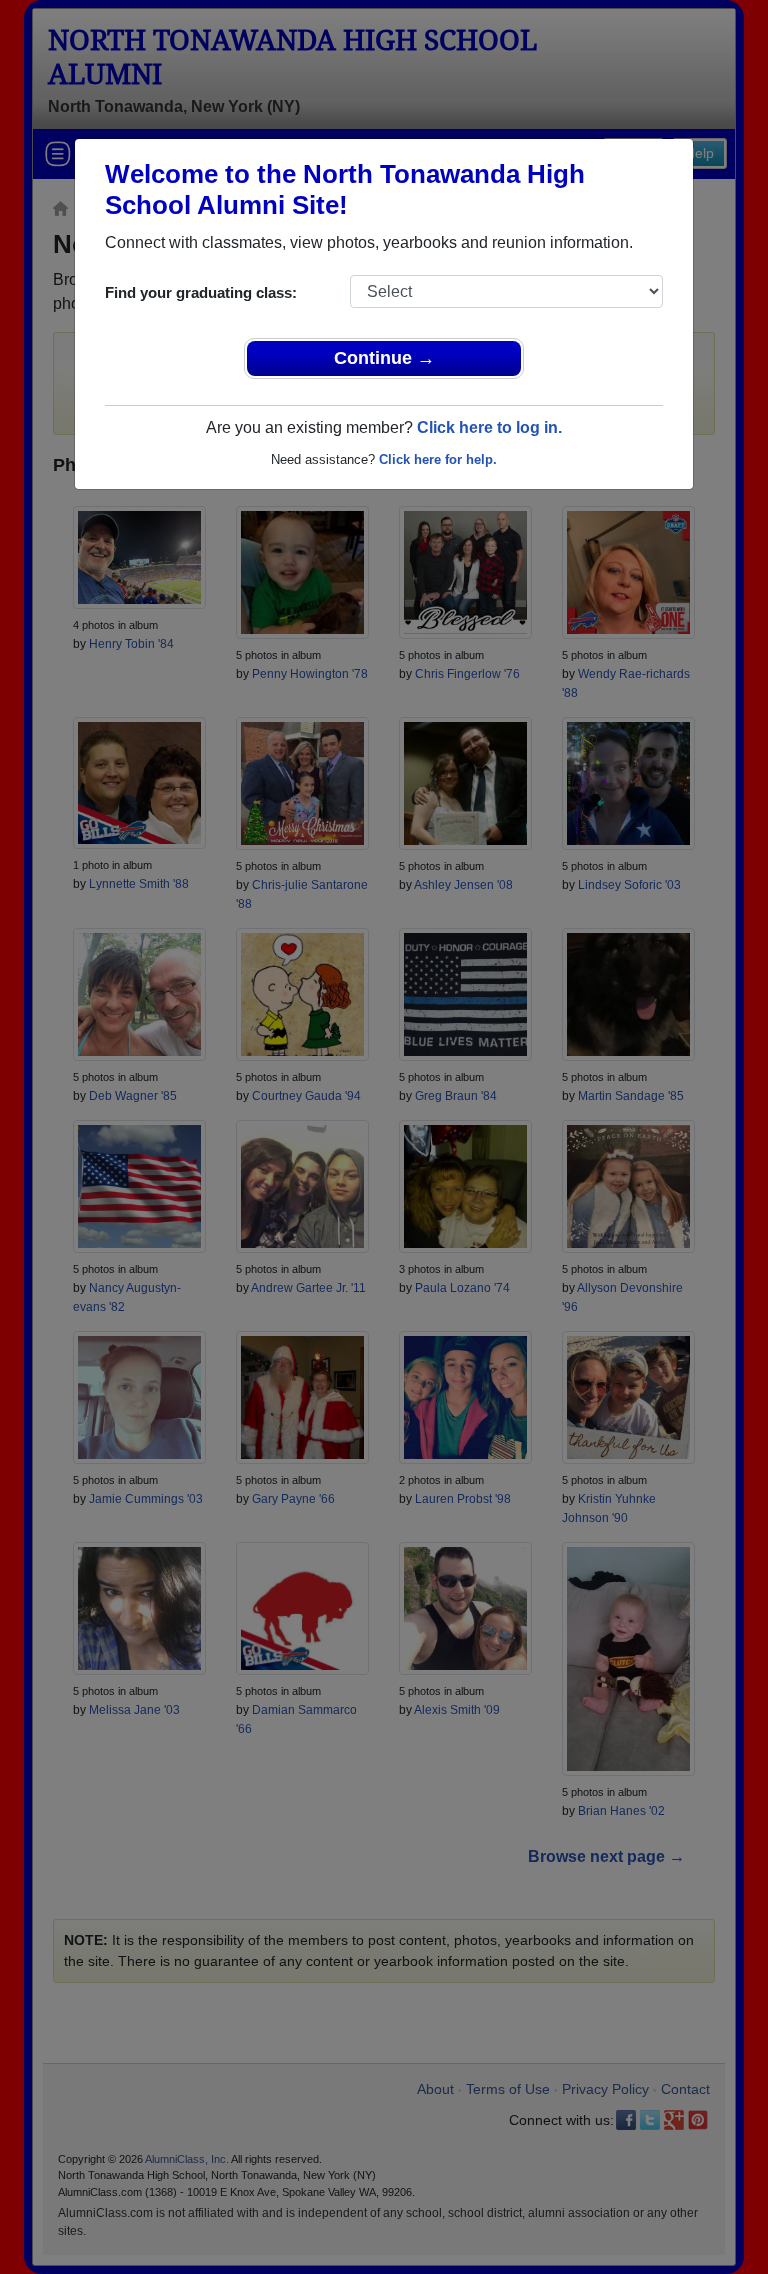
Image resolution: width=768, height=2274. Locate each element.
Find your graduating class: (201, 292)
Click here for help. (438, 459)
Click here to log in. (489, 427)
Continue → (384, 358)
